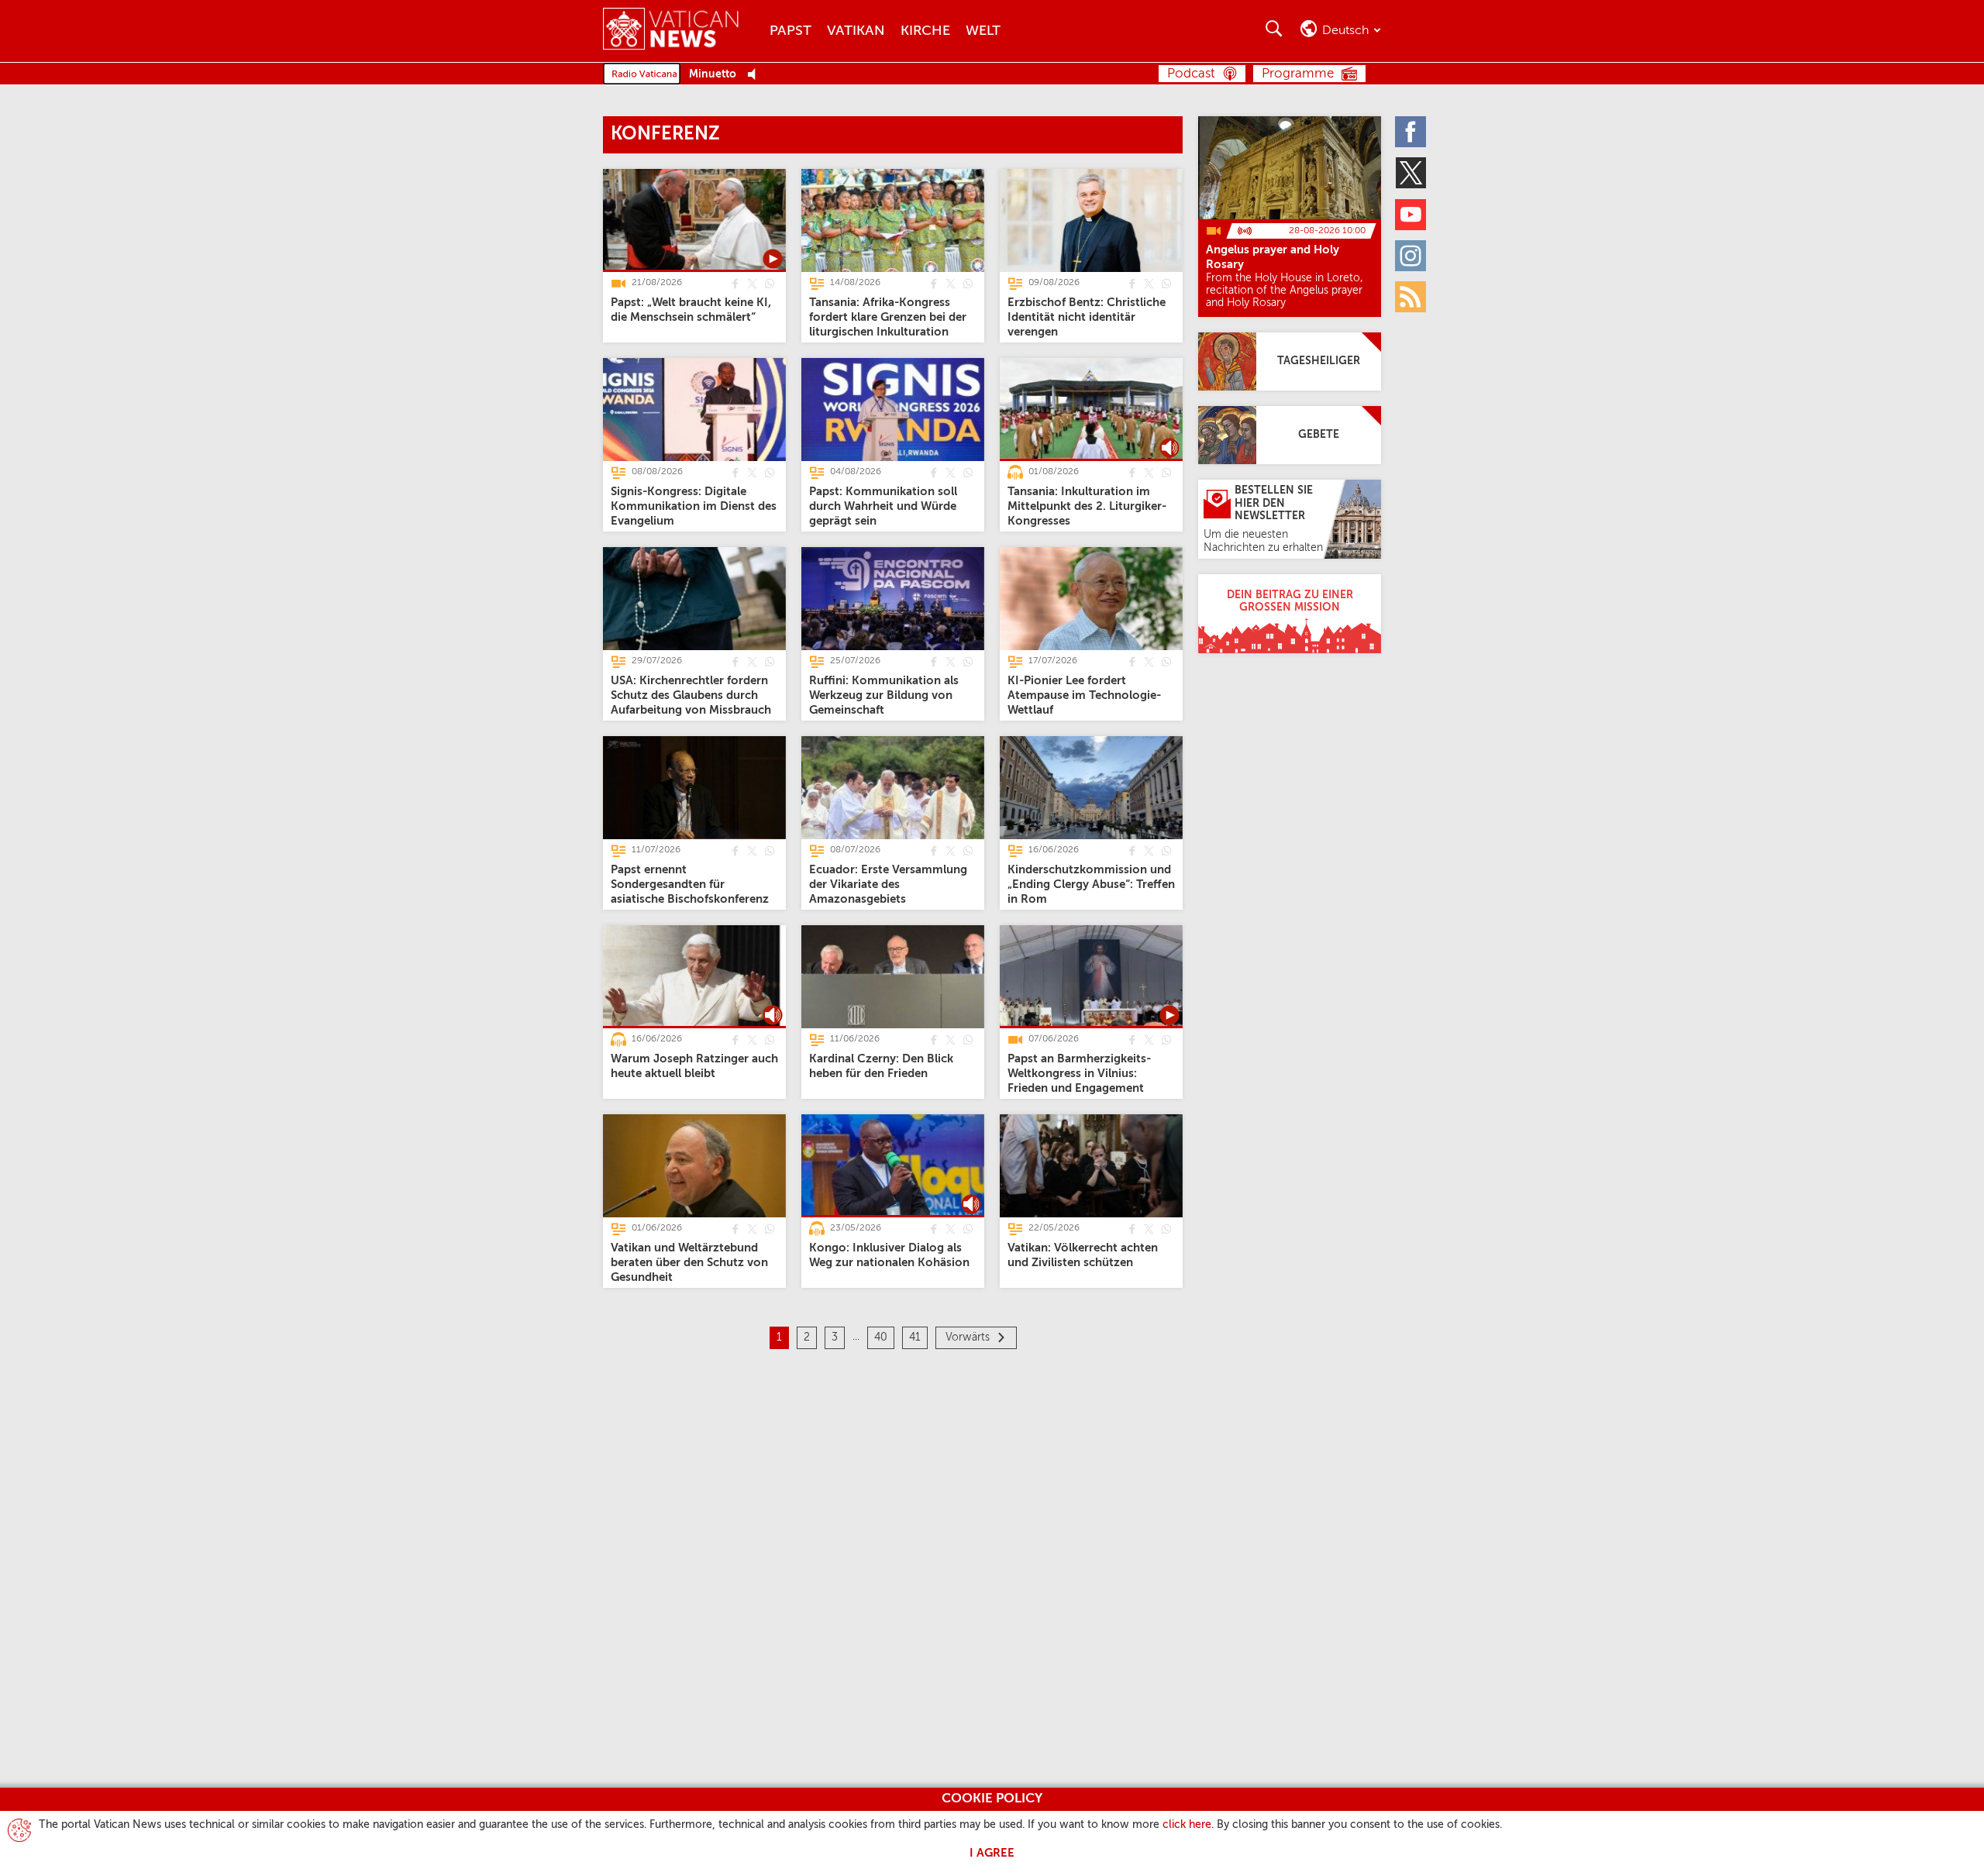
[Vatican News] (682, 31)
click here (1187, 1825)
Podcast (1191, 74)
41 (915, 1337)
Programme (1298, 74)
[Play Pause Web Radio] (756, 75)
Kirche (925, 31)
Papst (790, 31)
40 (881, 1337)
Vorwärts (968, 1337)
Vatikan (856, 31)
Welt (983, 31)
